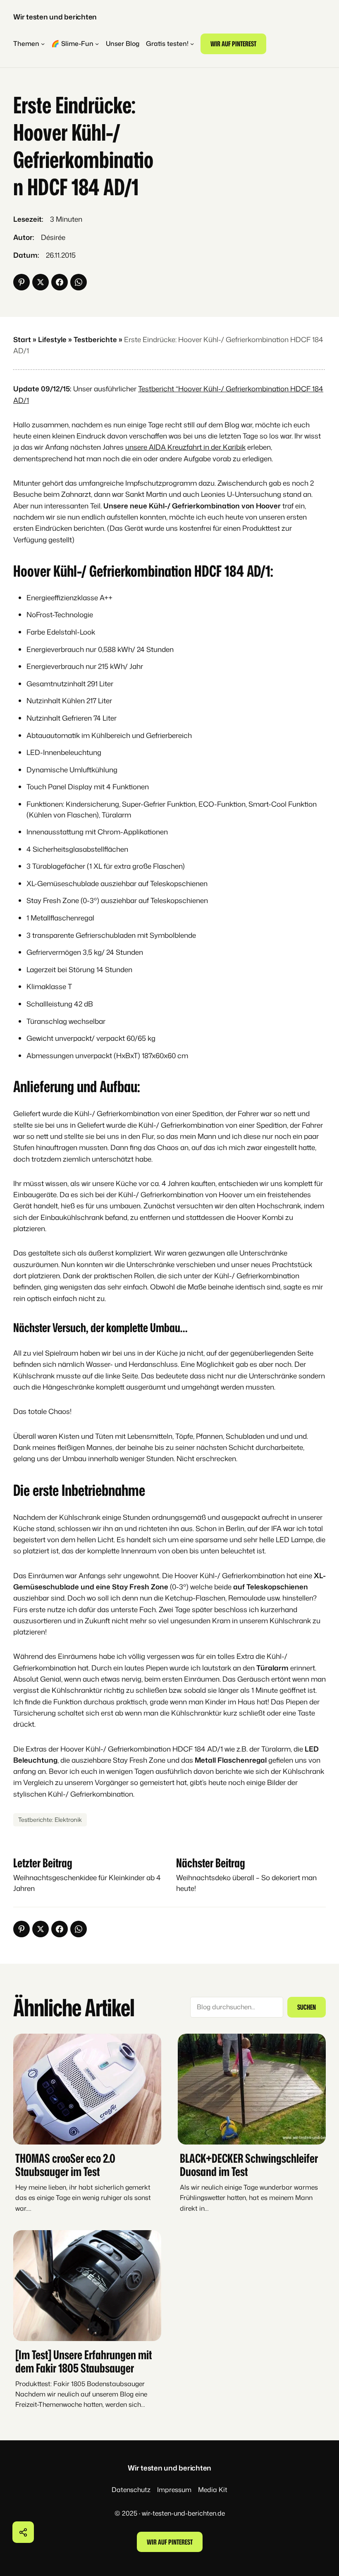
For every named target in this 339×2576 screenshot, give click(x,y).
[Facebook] (60, 282)
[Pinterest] (21, 282)
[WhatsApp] (79, 282)
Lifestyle (52, 339)
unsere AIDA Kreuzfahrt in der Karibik (185, 447)
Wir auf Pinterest (233, 43)
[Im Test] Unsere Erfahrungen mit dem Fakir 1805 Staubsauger (84, 2361)
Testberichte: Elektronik (50, 1820)
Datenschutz (131, 2490)
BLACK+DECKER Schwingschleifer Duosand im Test (249, 2165)
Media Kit (213, 2490)
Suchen (307, 2007)
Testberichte (95, 339)
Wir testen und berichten (55, 17)
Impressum (174, 2490)
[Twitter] (41, 282)
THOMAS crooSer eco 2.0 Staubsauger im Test (65, 2165)
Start (22, 339)
